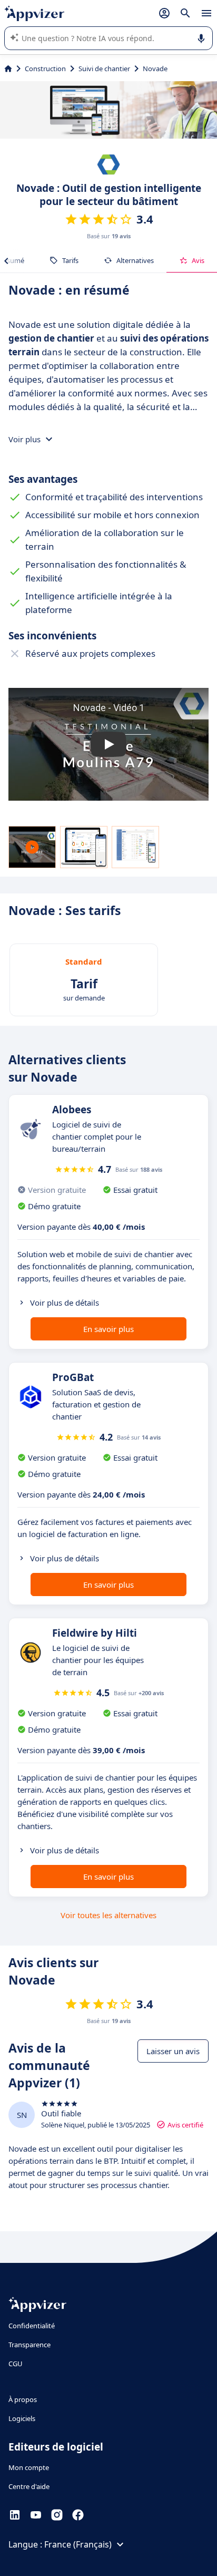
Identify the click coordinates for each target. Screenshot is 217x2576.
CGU (16, 2364)
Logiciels (22, 2418)
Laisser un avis (173, 2051)
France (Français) (78, 2544)
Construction (45, 69)
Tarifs (70, 260)
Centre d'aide (29, 2486)
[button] (108, 744)
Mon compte (29, 2467)
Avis (198, 260)
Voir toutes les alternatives (108, 1915)
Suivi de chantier (104, 69)
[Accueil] (8, 69)
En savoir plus (108, 1329)
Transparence (29, 2345)
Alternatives (135, 260)
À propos (23, 2399)
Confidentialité (32, 2326)
